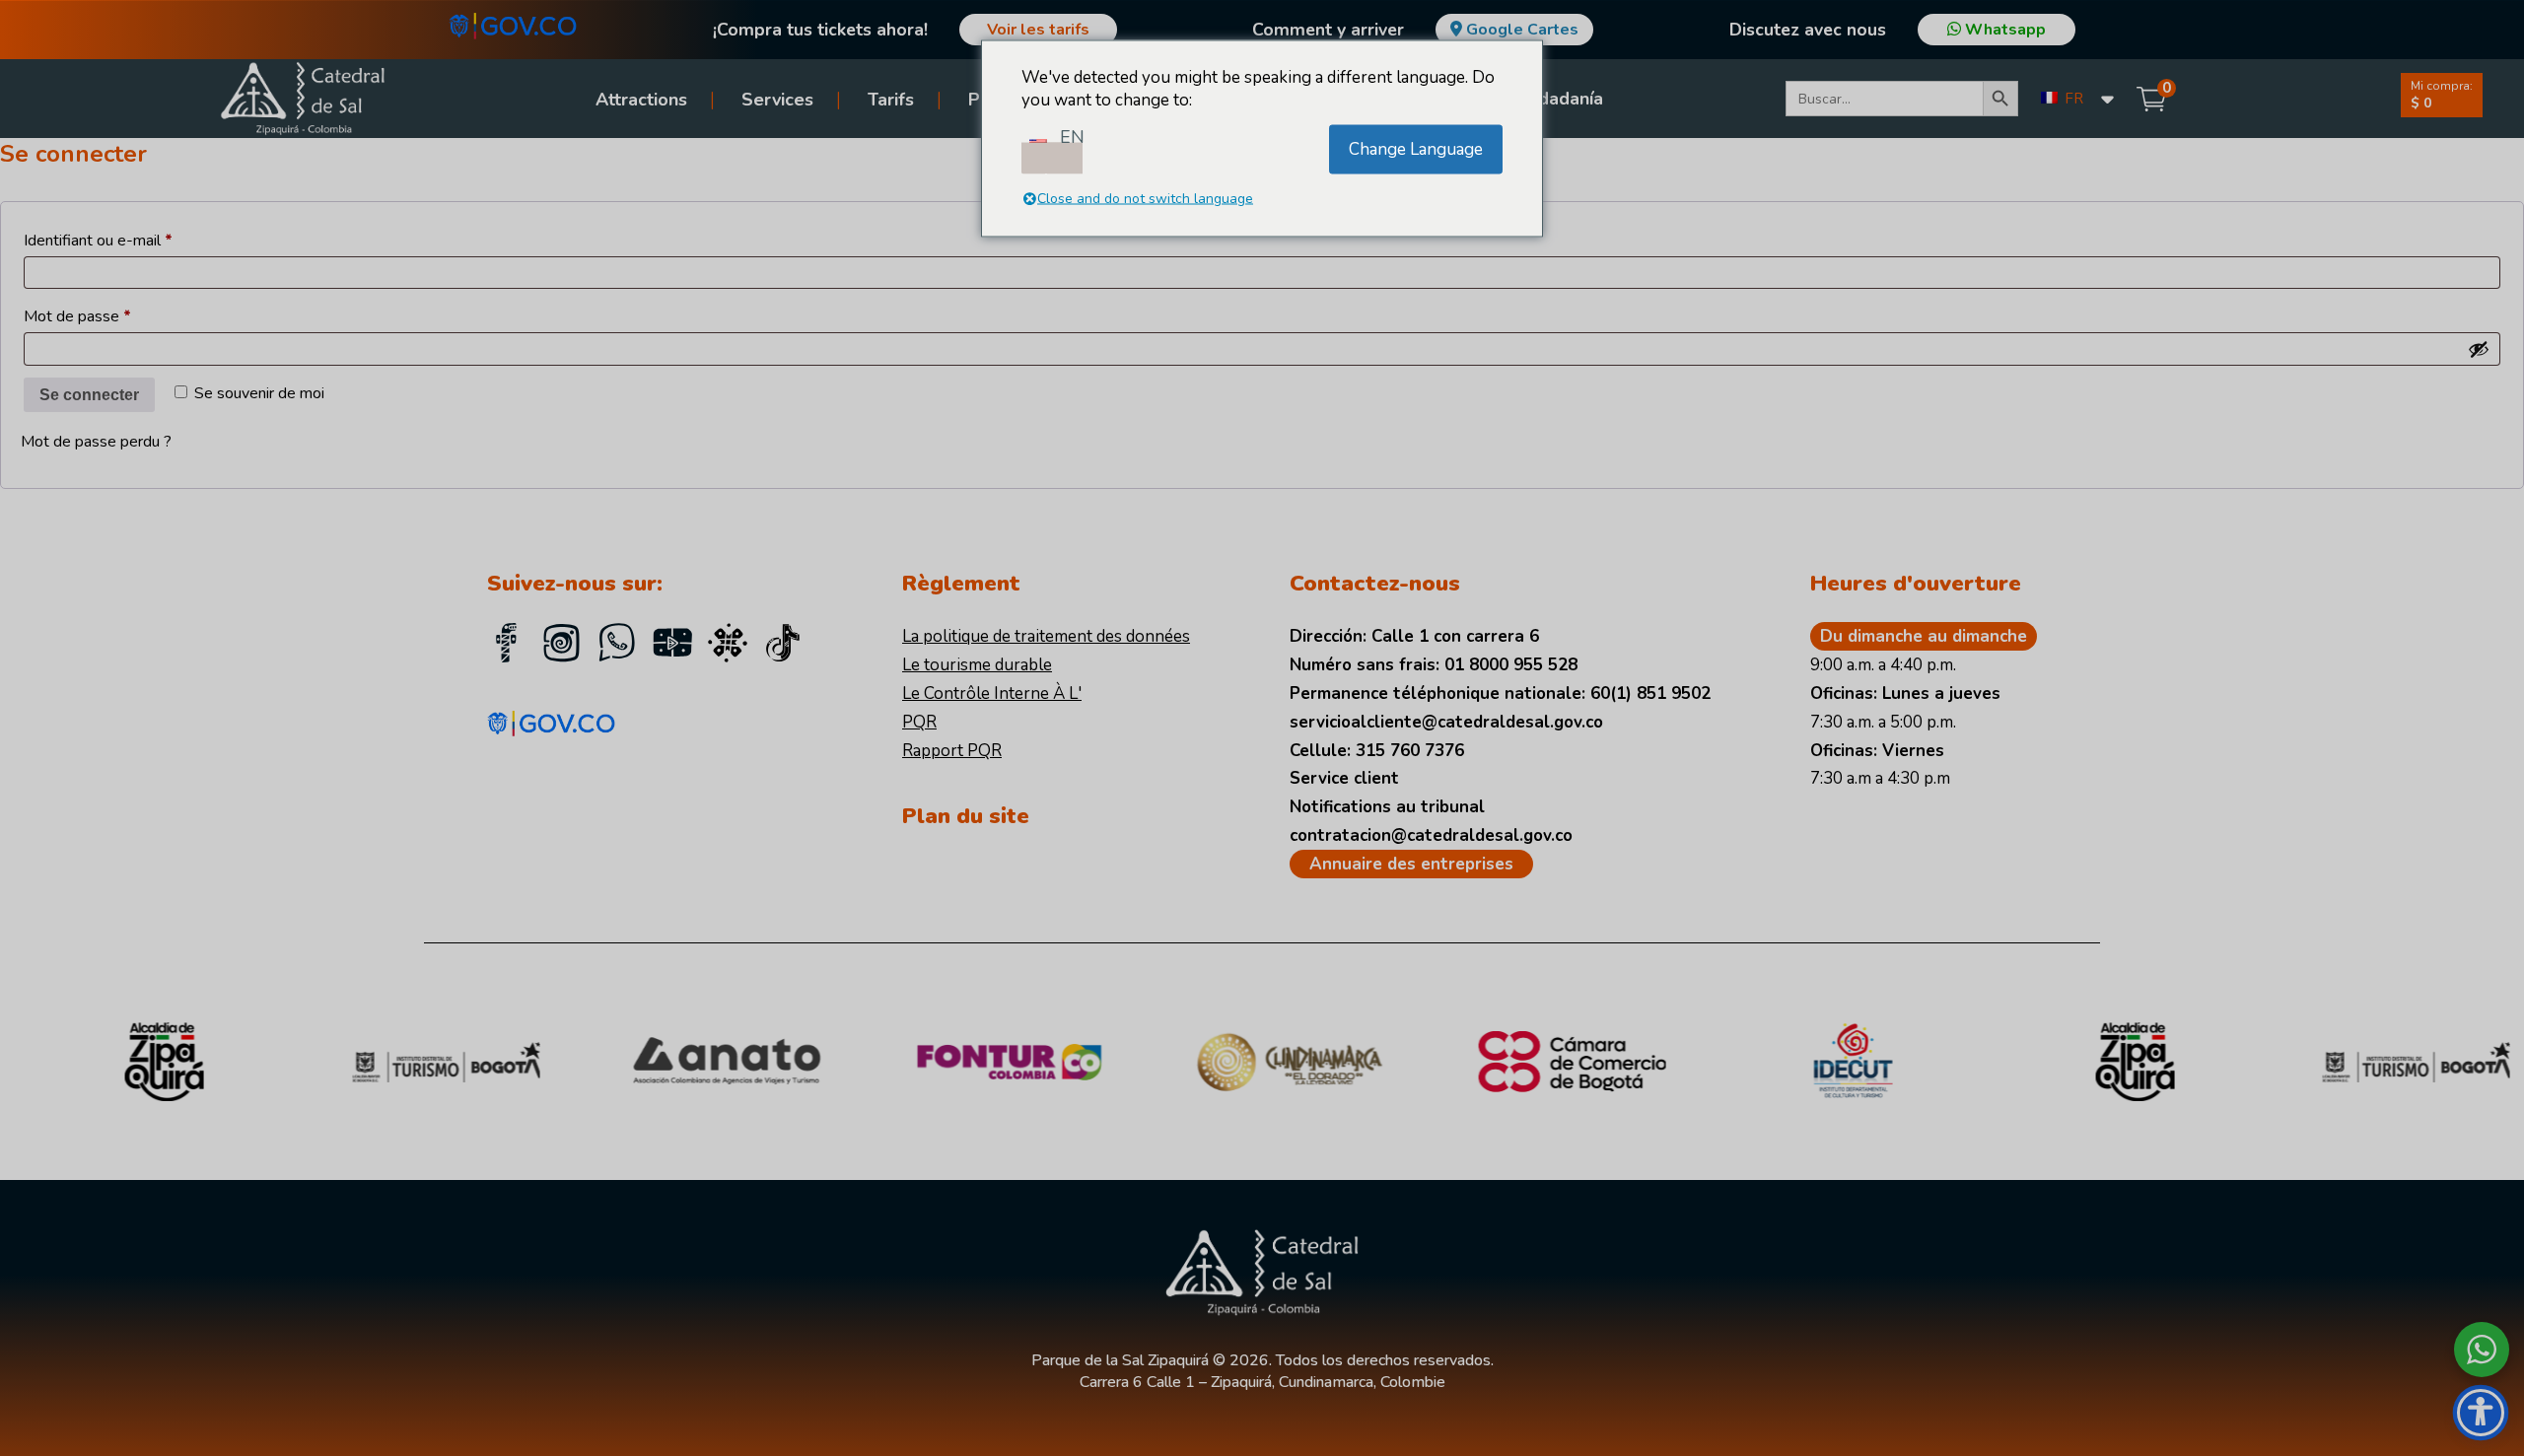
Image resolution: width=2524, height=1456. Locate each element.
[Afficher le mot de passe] (2479, 349)
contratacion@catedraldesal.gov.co (1431, 835)
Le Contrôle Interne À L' (992, 693)
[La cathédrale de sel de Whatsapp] (617, 646)
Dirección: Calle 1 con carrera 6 (1414, 636)
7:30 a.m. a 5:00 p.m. (1883, 722)
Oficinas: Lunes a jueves (1905, 693)
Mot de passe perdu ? (96, 442)
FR (2072, 99)
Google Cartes (1522, 30)
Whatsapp (2003, 30)
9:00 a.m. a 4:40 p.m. (1883, 665)
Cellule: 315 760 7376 (1377, 751)
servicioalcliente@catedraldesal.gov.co (1446, 722)
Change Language (1416, 149)
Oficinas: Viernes (1877, 751)
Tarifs (891, 100)
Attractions (641, 100)
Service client (1344, 778)
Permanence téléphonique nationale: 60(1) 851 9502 (1500, 693)
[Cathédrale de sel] (783, 646)
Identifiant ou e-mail (136, 240)
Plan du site (966, 816)
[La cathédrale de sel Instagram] (562, 646)
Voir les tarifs (1038, 30)
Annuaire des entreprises (1411, 864)
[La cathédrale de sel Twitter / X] (728, 646)
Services (777, 100)
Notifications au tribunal (1387, 807)
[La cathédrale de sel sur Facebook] (507, 646)
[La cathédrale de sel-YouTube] (672, 646)
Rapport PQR (952, 751)
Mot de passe (115, 316)
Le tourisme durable (977, 665)
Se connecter (89, 395)
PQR (919, 722)
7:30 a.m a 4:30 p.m (1880, 778)
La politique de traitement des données (1046, 636)
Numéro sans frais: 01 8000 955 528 (1434, 665)
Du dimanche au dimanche (1924, 636)
